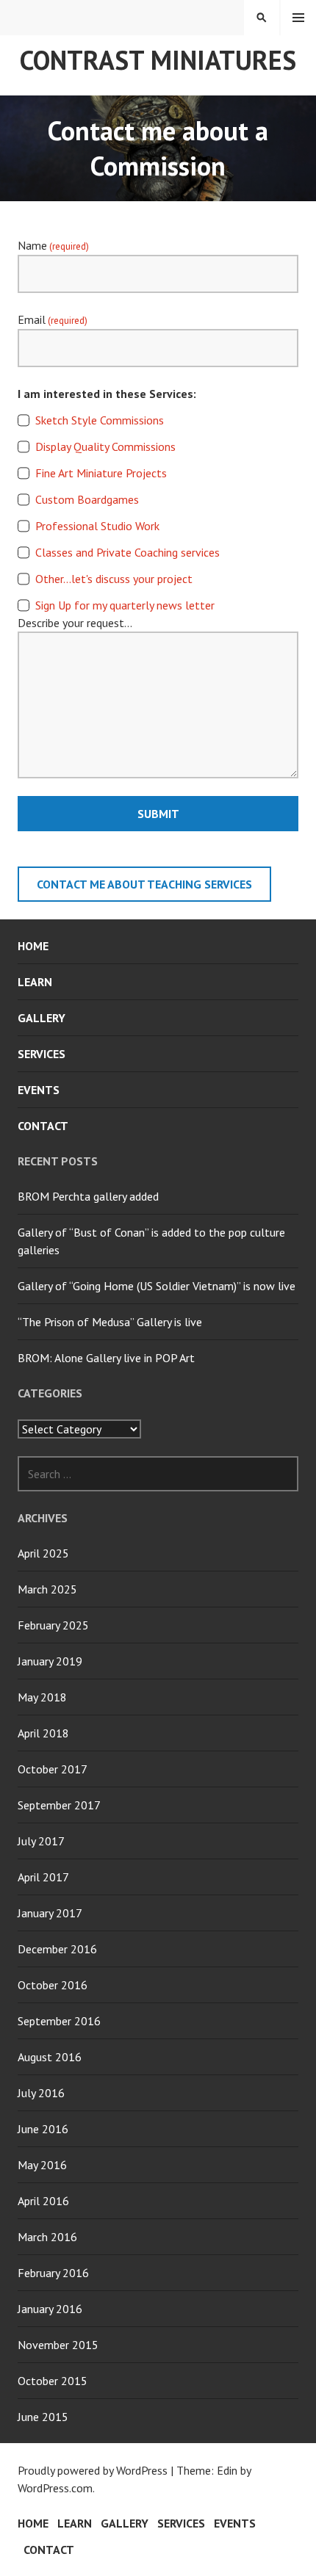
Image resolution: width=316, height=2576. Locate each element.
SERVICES (42, 1054)
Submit (158, 814)
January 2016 (50, 2309)
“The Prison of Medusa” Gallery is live (110, 1322)
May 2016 (42, 2165)
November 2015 (58, 2345)
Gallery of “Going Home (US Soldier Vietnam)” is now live (157, 1286)
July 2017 (41, 1841)
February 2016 (53, 2273)
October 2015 (53, 2381)
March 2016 (47, 2237)
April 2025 (43, 1553)
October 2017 (53, 1769)
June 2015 (43, 2417)
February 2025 (53, 1625)
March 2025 (47, 1589)
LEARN (35, 982)
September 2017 (59, 1805)
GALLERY (42, 1018)
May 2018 (42, 1697)
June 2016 (43, 2129)
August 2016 (50, 2057)
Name (53, 245)
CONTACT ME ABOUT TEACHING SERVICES (144, 884)
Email (53, 319)
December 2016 (57, 1949)
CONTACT (43, 1126)
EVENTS (39, 1090)
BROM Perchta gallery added (88, 1196)
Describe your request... (75, 623)
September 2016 (59, 2021)
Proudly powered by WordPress (93, 2470)
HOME (33, 946)
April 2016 (43, 2201)
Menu (298, 18)
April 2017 (43, 1877)
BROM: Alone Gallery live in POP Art (106, 1358)
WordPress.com (55, 2488)
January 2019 (50, 1661)
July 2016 (41, 2093)
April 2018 (43, 1733)
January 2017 (50, 1913)
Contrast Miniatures (158, 60)
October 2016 (53, 1985)
